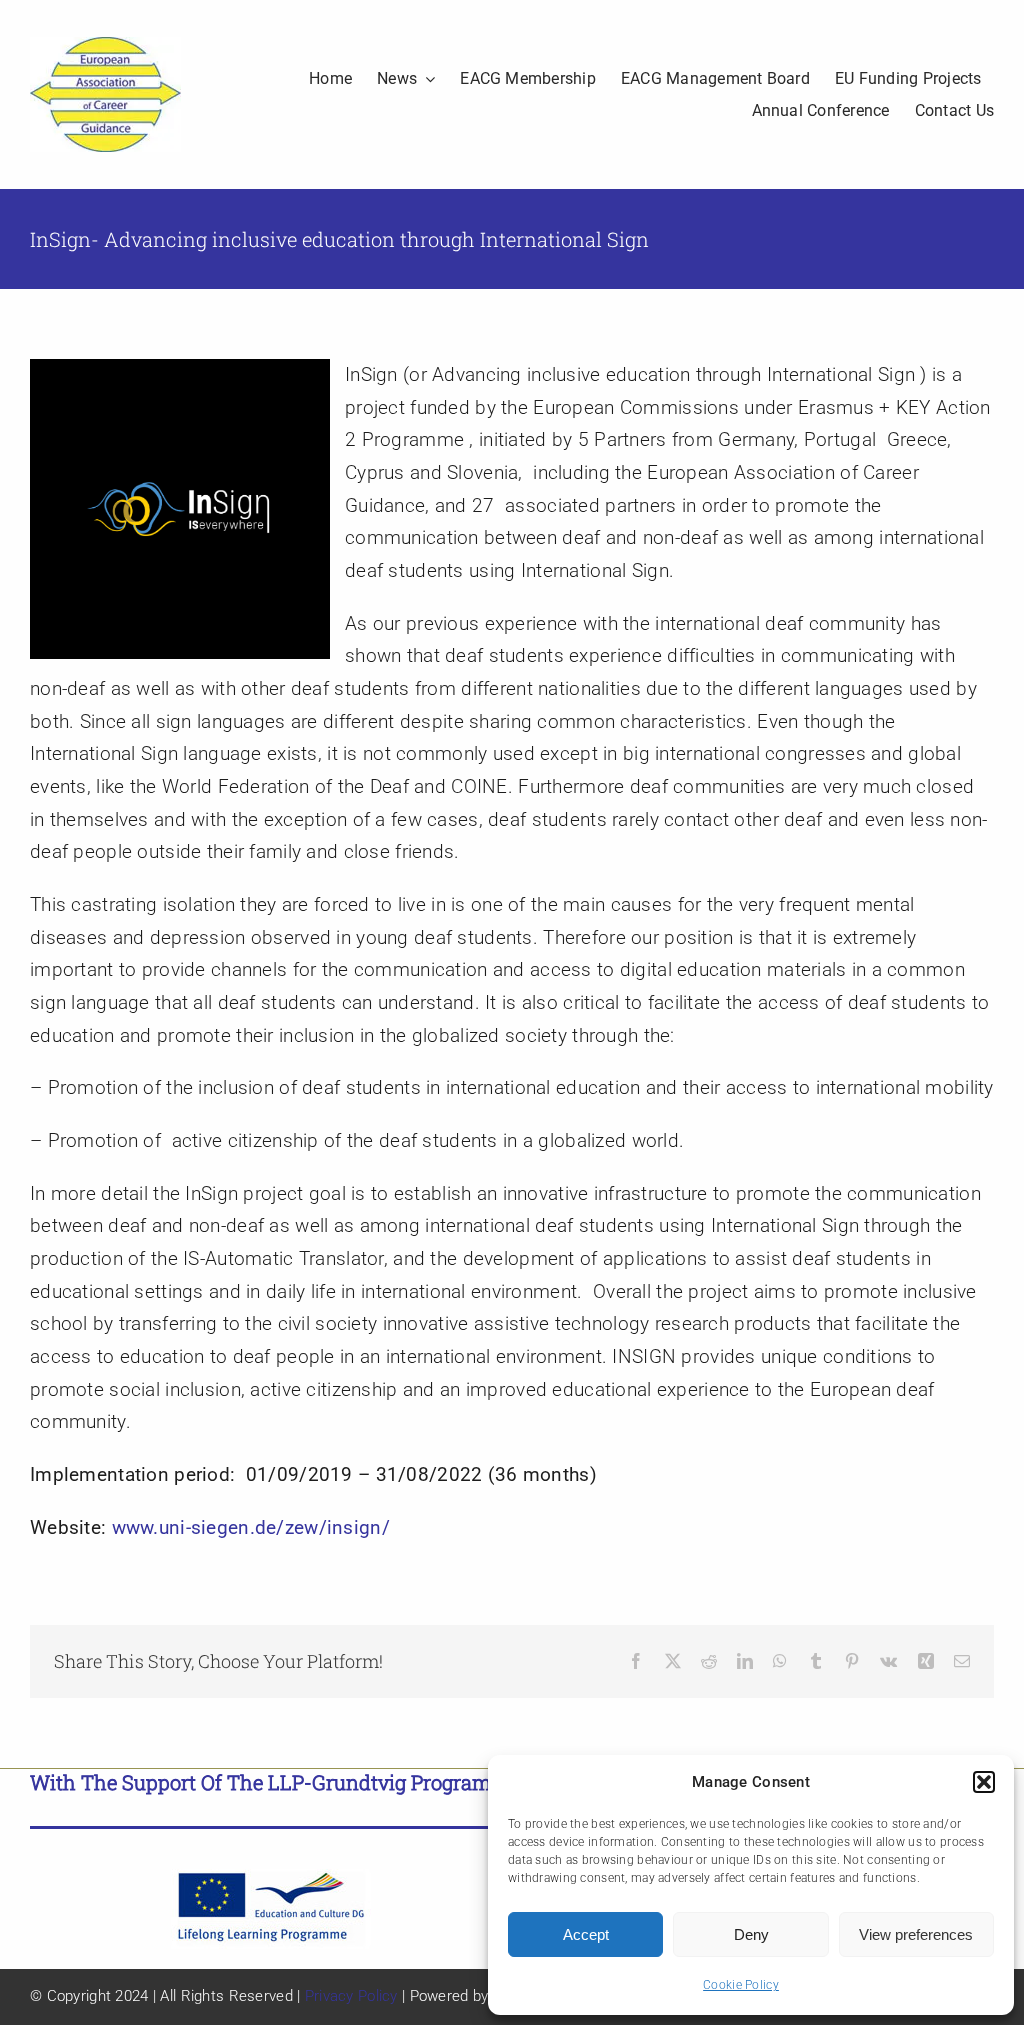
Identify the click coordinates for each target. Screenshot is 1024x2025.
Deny (751, 1934)
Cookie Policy (741, 1985)
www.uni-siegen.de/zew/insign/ (251, 1527)
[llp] (271, 1878)
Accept (586, 1934)
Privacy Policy (351, 1996)
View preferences (916, 1934)
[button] (984, 1782)
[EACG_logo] (105, 46)
